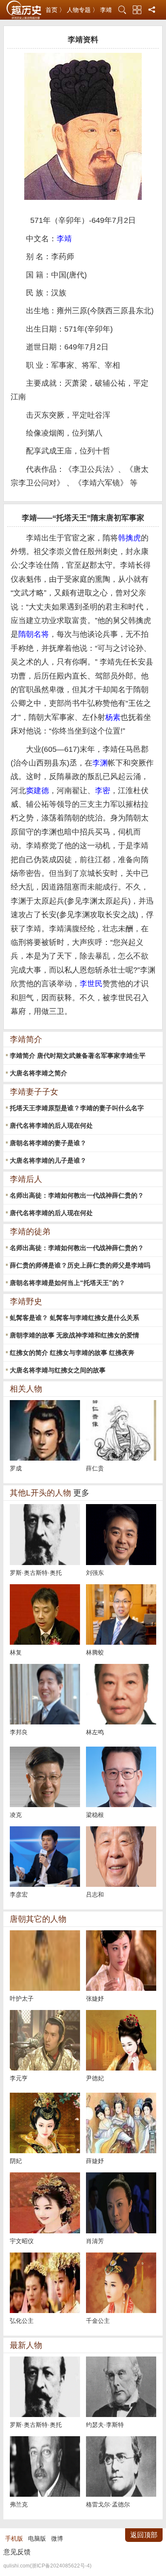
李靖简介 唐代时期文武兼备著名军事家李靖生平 (78, 1056)
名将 (41, 634)
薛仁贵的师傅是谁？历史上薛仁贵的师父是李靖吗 (80, 1265)
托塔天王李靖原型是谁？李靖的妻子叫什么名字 (77, 1108)
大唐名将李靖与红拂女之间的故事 (58, 1370)
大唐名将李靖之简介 (39, 1073)
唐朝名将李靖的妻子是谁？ (48, 1143)
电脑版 (37, 2538)
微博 (57, 2538)
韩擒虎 (129, 538)
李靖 (106, 10)
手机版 (14, 2538)
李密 (103, 791)
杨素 (113, 717)
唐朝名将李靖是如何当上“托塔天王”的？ (67, 1283)
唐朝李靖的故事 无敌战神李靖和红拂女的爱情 (74, 1335)
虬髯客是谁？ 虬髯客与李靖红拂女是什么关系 (74, 1318)
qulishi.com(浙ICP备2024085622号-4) (47, 2566)
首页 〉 (55, 10)
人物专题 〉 (83, 10)
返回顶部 (144, 2535)
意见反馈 (17, 2552)
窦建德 (37, 791)
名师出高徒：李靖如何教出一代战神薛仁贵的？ (77, 1195)
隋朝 (26, 634)
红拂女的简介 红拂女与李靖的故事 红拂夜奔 (72, 1353)
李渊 (100, 763)
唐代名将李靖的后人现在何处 (51, 1125)
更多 (81, 1493)
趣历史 (24, 10)
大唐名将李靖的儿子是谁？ (48, 1160)
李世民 (91, 984)
